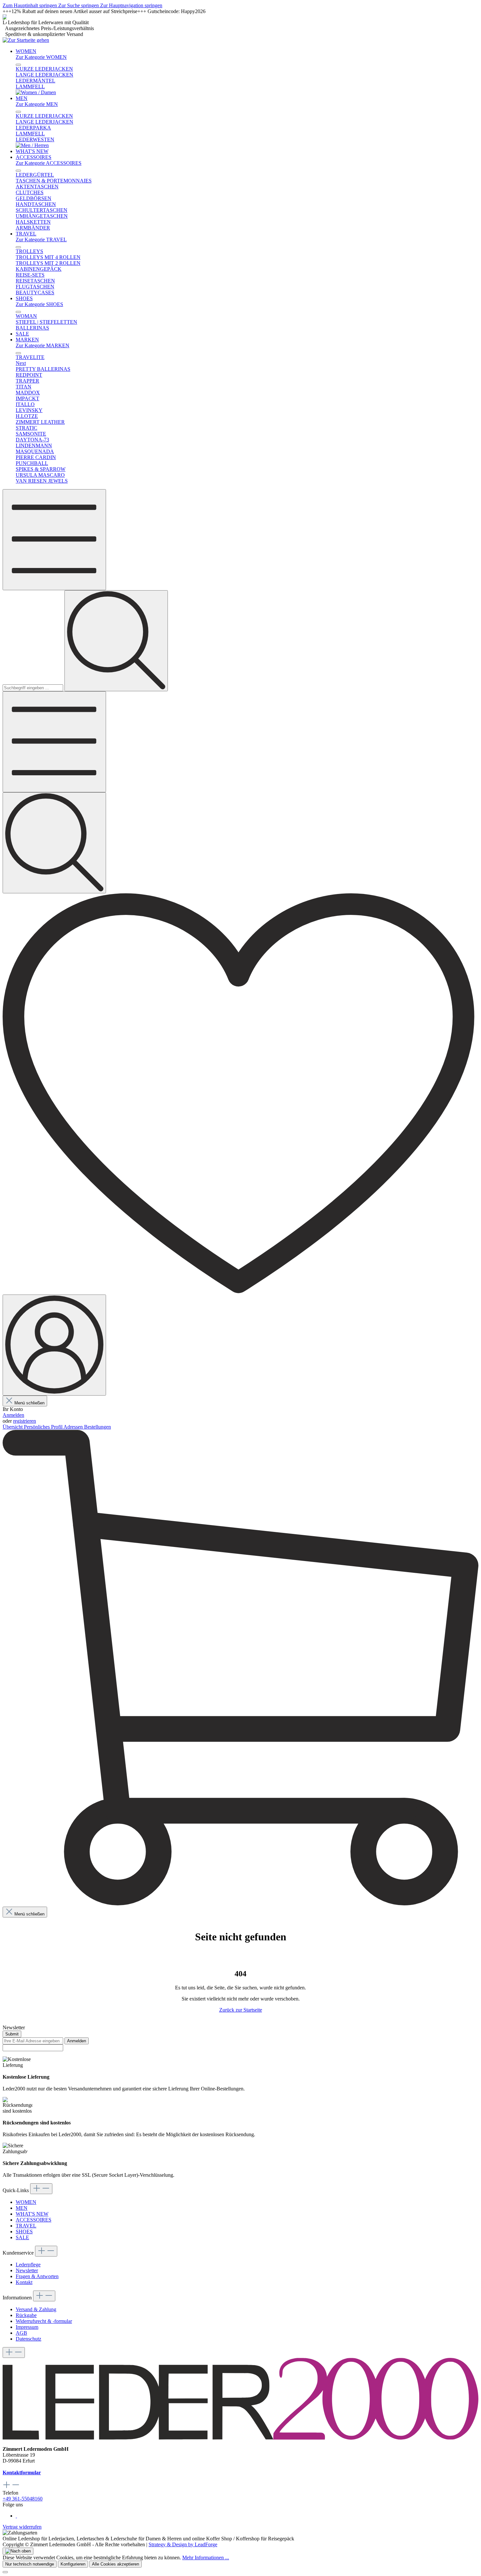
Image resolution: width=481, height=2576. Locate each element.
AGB (21, 2333)
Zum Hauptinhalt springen (30, 5)
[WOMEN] (36, 92)
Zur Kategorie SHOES (39, 304)
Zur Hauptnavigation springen (131, 5)
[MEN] (32, 145)
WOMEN (26, 2202)
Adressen (74, 1427)
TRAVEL (26, 2226)
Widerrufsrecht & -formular (44, 2321)
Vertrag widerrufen (22, 2527)
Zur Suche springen (79, 5)
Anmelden (13, 1415)
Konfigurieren (73, 2564)
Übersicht (13, 1427)
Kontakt (24, 2282)
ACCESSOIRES (34, 2220)
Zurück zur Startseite (241, 2010)
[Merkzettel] (240, 1291)
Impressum (27, 2327)
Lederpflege (28, 2265)
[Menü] (54, 540)
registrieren (25, 1421)
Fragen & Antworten (37, 2276)
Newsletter (27, 2270)
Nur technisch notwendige (30, 2564)
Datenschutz (28, 2339)
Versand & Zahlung (36, 2309)
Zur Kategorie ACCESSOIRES (49, 163)
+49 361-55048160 (23, 2499)
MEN (22, 2208)
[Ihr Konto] (54, 1345)
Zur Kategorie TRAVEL (41, 240)
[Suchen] (116, 641)
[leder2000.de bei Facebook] (16, 2516)
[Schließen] (5, 2572)
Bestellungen (98, 1427)
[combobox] (33, 688)
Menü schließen (29, 1403)
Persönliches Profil (44, 1427)
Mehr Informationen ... (206, 2558)
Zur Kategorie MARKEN (43, 345)
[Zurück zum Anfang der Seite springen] (18, 2551)
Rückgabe (26, 2315)
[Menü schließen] (18, 65)
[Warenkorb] (240, 1904)
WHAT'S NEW (32, 2214)
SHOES (24, 2232)
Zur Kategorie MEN (37, 104)
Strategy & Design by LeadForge (183, 2544)
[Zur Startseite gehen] (26, 40)
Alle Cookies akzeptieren (116, 2564)
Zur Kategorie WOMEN (41, 57)
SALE (22, 2237)
